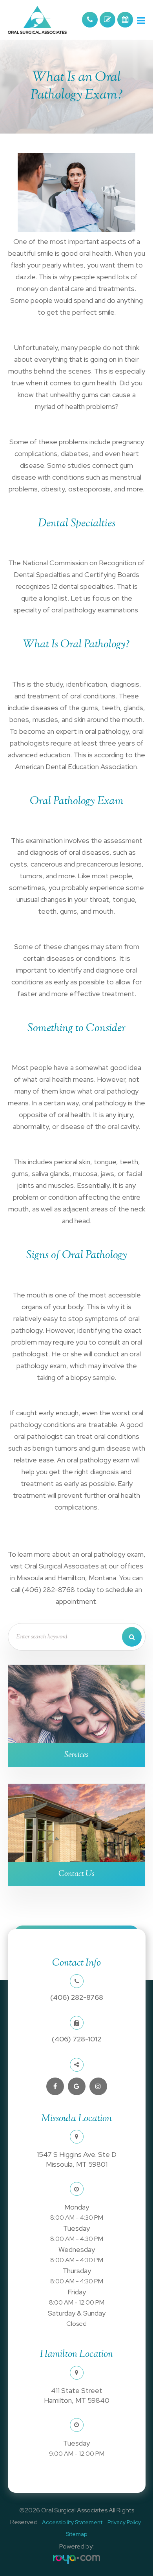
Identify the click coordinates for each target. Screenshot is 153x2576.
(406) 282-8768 (77, 1997)
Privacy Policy (124, 2522)
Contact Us (76, 1874)
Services (76, 1755)
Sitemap (76, 2534)
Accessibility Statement (72, 2522)
